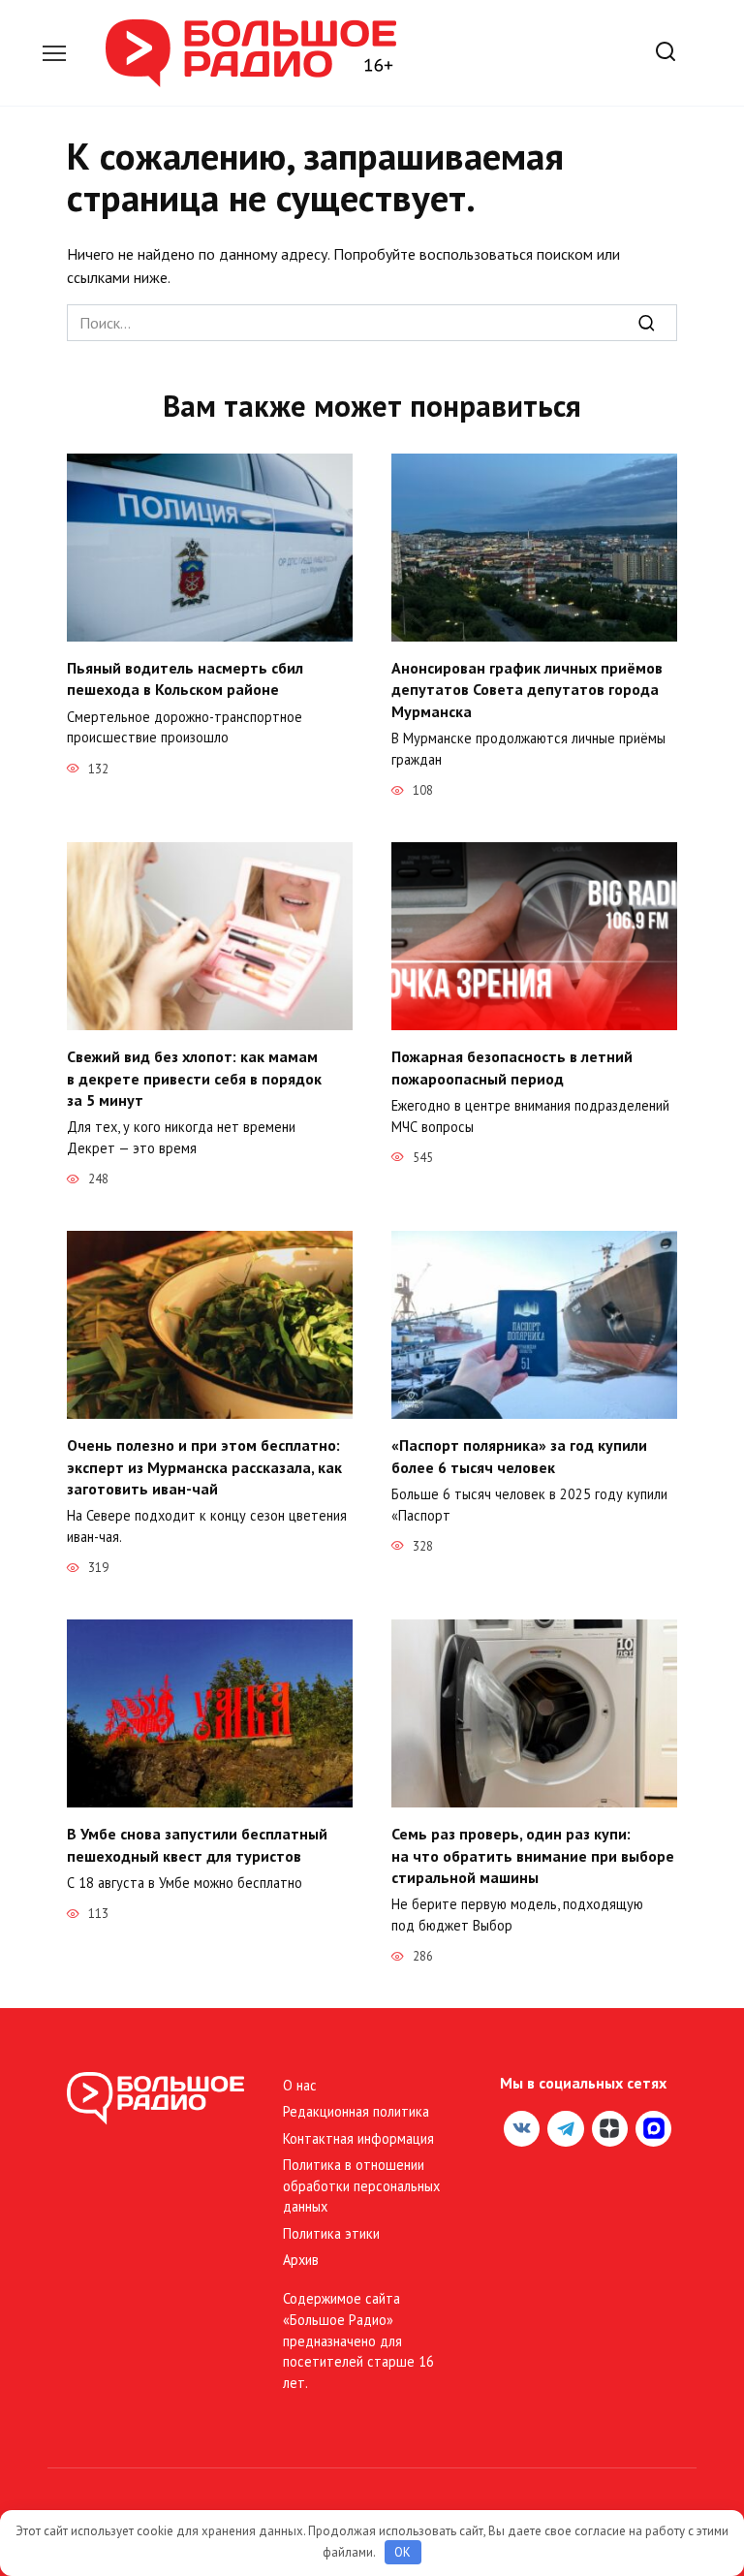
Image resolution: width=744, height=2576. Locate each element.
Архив (301, 2260)
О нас (300, 2085)
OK (403, 2552)
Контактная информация (358, 2138)
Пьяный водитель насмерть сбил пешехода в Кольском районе (185, 678)
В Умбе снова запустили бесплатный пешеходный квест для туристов (197, 1844)
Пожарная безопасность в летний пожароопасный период (512, 1067)
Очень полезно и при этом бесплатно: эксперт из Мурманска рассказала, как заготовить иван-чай (204, 1467)
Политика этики (331, 2233)
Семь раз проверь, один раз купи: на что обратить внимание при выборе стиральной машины (533, 1855)
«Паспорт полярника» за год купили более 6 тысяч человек (519, 1456)
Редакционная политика (356, 2111)
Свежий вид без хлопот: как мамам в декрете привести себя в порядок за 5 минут (194, 1078)
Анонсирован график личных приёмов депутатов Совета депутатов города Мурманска (527, 690)
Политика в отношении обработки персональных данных (361, 2185)
